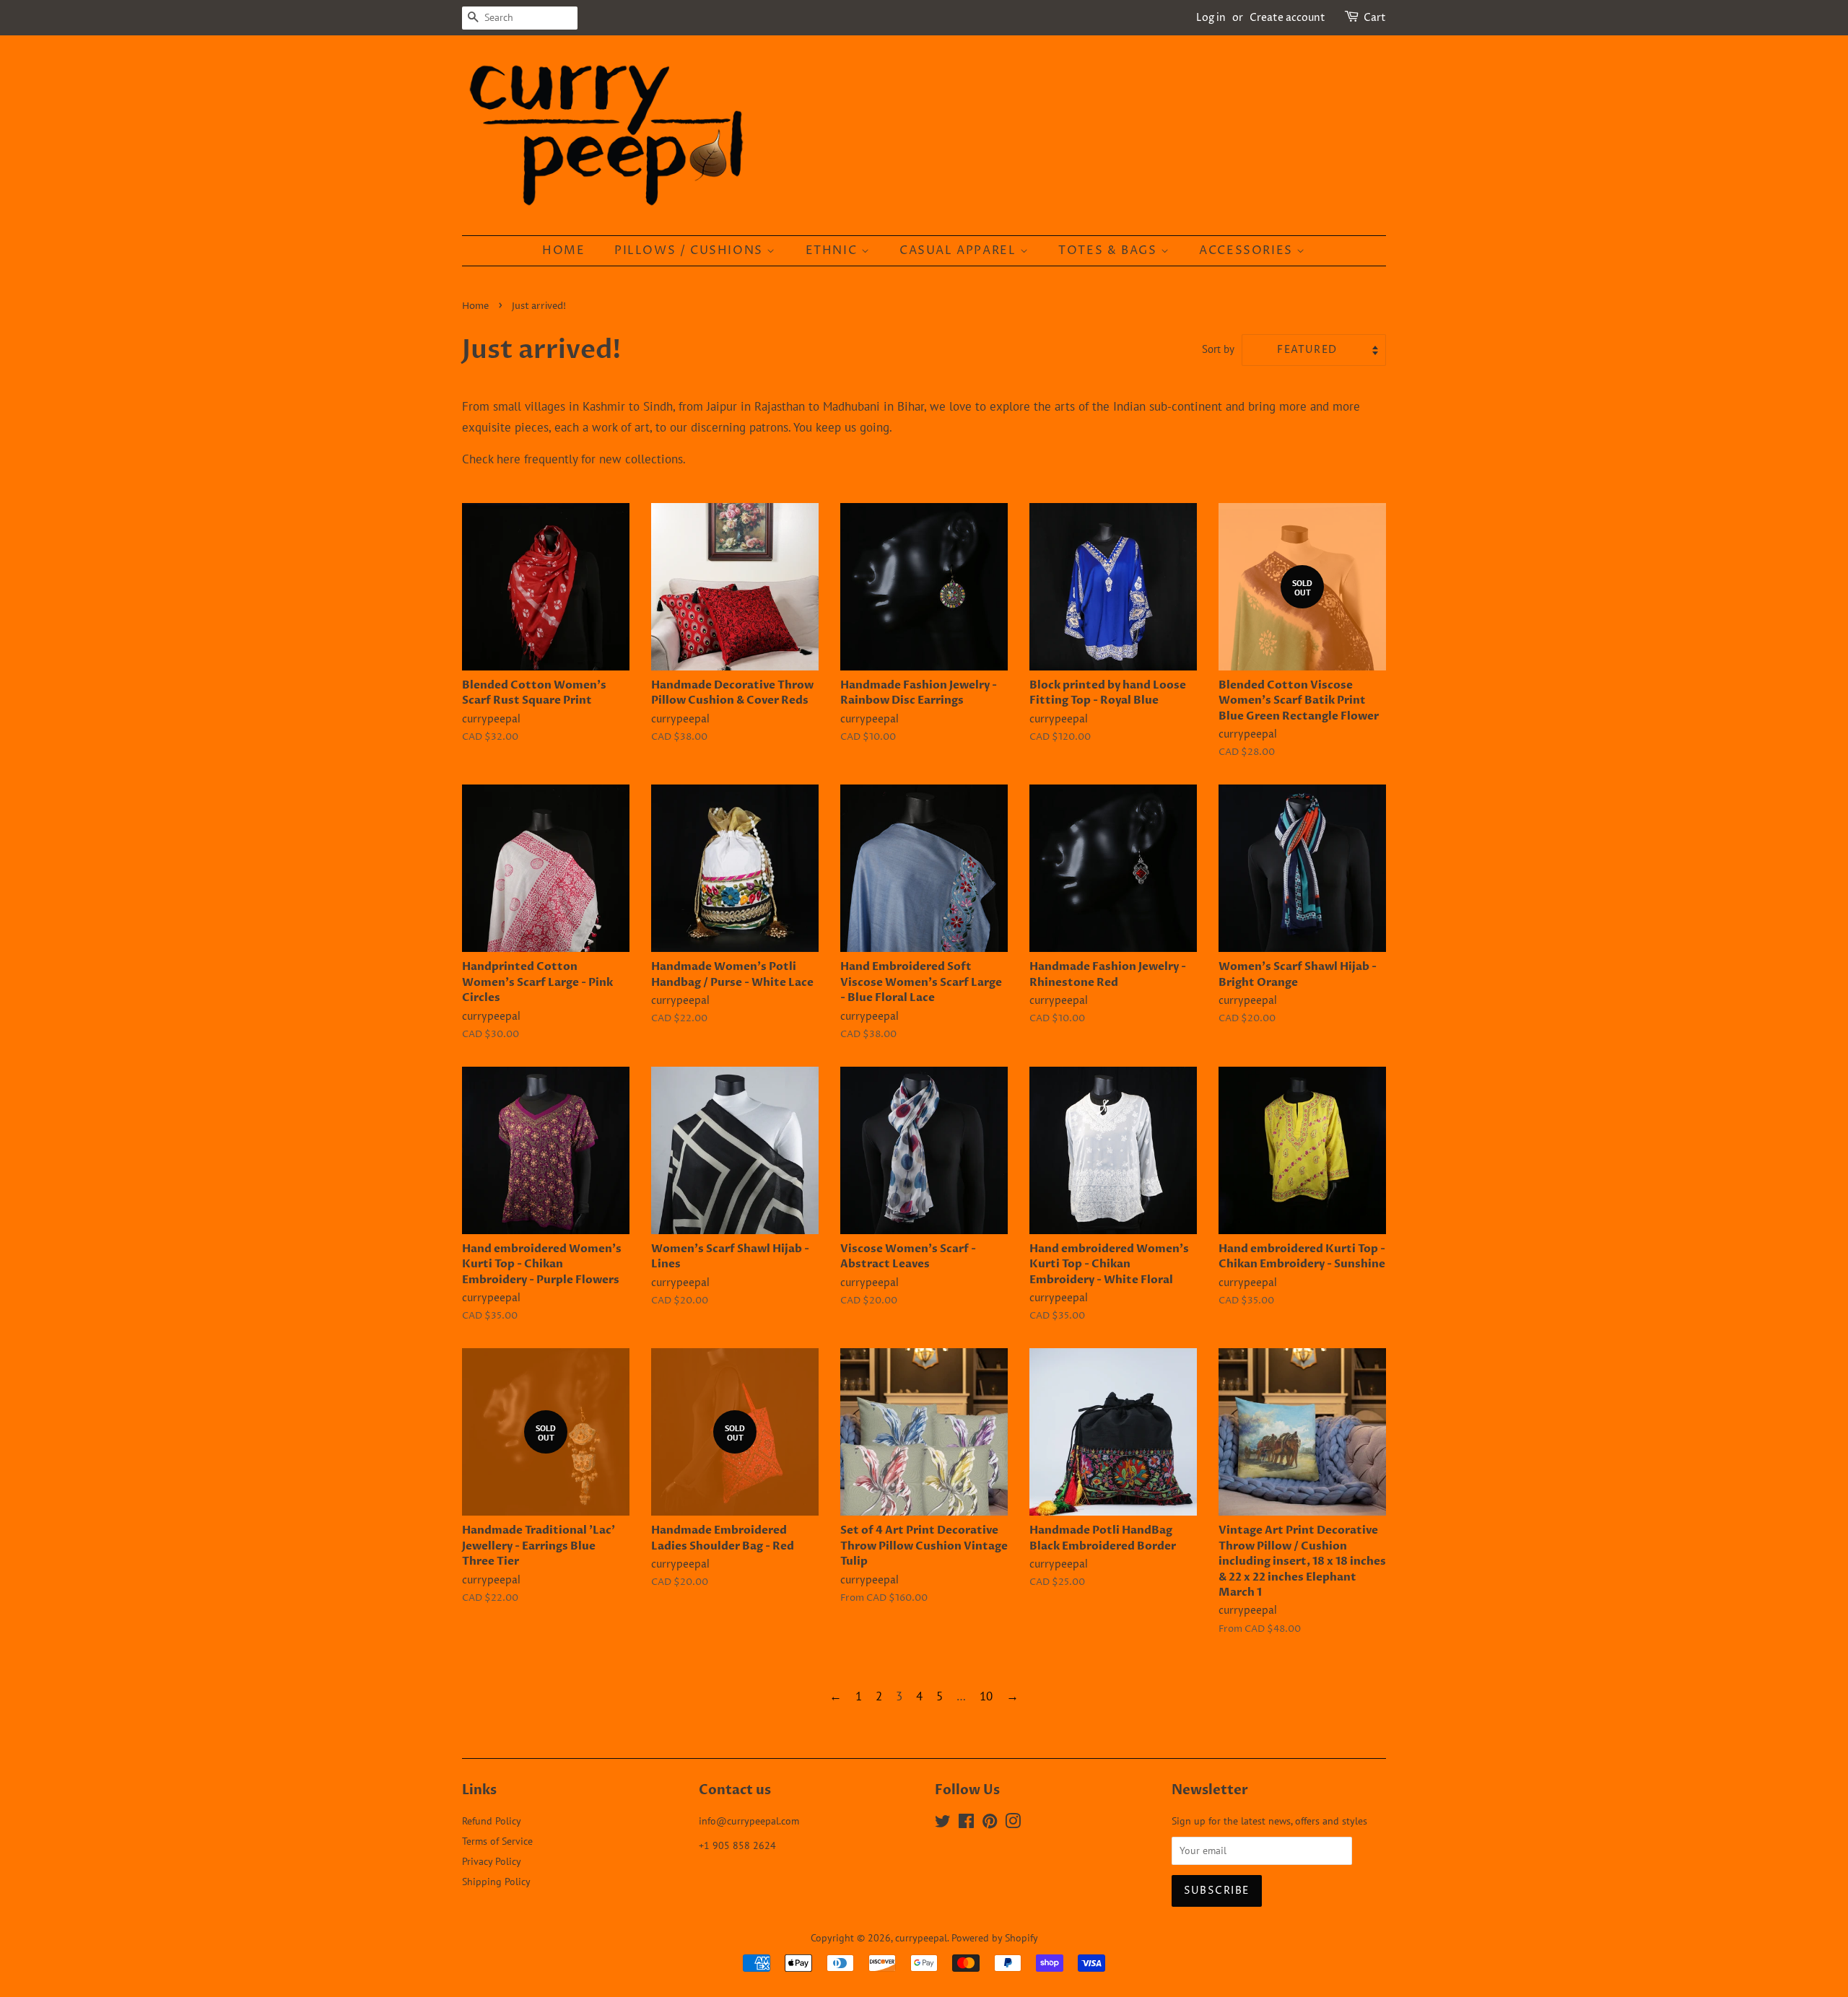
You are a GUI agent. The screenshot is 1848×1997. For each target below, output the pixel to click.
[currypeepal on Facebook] (966, 1823)
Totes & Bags (1110, 250)
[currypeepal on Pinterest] (990, 1823)
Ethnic (833, 250)
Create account (1287, 18)
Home (563, 250)
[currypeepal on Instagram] (1013, 1823)
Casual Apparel (960, 250)
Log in (1211, 18)
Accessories (1248, 250)
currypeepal (921, 1937)
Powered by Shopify (995, 1937)
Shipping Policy (496, 1881)
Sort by (1218, 349)
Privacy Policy (492, 1861)
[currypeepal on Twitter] (943, 1823)
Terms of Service (497, 1841)
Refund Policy (492, 1821)
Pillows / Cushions (690, 250)
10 (986, 1696)
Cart (1375, 18)
